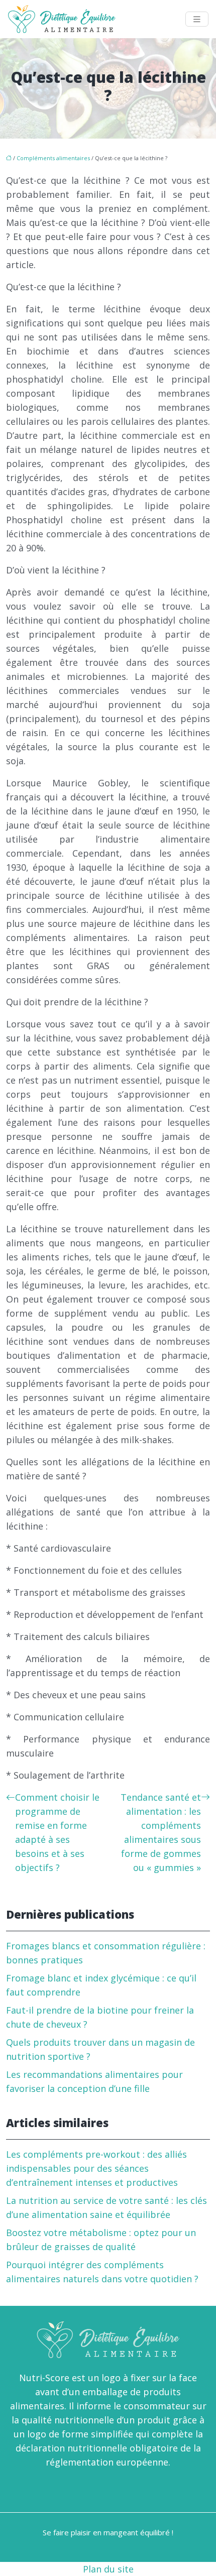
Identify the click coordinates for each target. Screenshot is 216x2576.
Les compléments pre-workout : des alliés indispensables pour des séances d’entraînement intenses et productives (96, 2168)
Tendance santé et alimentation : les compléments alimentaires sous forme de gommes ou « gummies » (161, 1832)
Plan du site (108, 2569)
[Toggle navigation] (197, 19)
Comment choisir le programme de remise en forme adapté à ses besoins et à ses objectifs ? (57, 1832)
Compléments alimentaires (53, 158)
